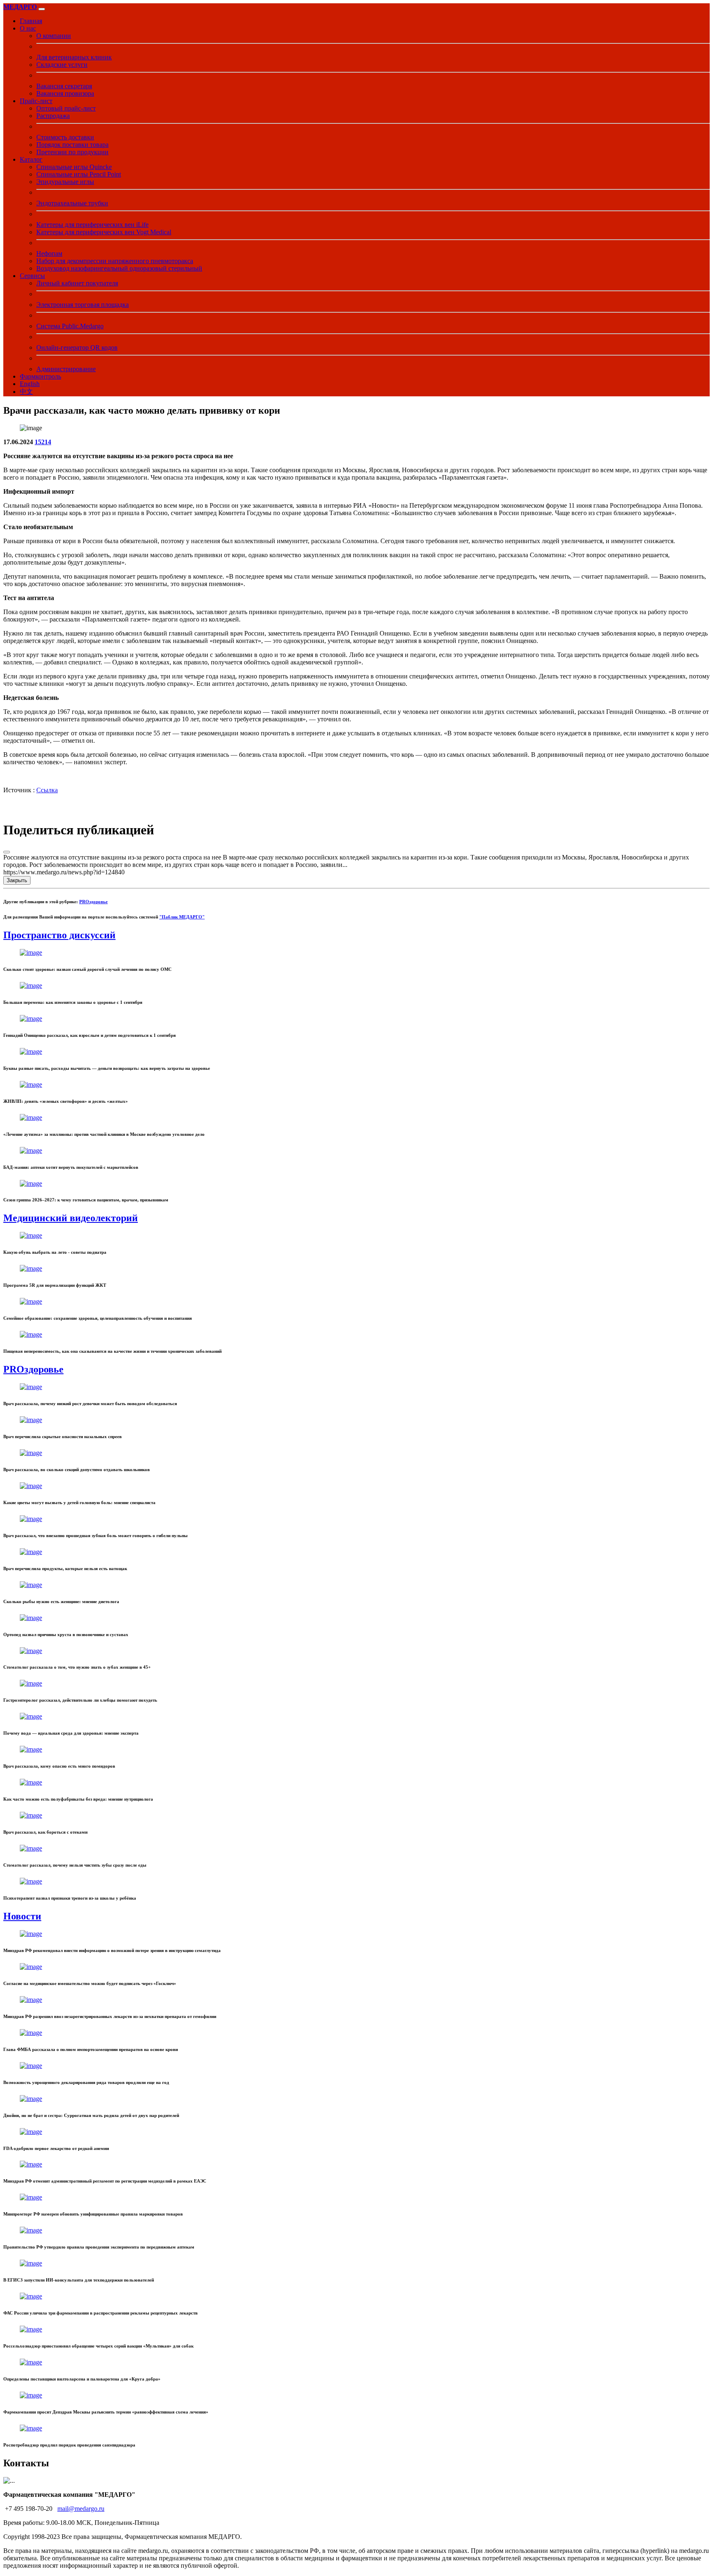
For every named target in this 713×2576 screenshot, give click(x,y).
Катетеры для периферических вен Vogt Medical (104, 232)
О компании (54, 36)
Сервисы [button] (32, 276)
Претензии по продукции (72, 152)
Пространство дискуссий (59, 935)
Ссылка (47, 790)
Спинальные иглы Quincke (74, 167)
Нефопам (49, 253)
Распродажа (53, 116)
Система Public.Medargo (70, 326)
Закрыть (17, 880)
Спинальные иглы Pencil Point (79, 174)
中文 (26, 392)
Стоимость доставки (65, 137)
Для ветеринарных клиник (74, 57)
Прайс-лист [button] (36, 101)
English (30, 384)
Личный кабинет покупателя (77, 283)
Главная (31, 21)
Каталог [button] (31, 159)
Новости (22, 1916)
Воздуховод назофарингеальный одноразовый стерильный (119, 268)
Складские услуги (62, 65)
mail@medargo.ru (81, 2509)
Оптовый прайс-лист (66, 108)
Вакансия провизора (65, 93)
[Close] (7, 852)
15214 (43, 442)
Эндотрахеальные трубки (72, 203)
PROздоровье (93, 902)
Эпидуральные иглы (65, 182)
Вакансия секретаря (64, 86)
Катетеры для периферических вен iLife (92, 225)
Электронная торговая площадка (83, 305)
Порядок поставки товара (72, 145)
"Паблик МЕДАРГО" (182, 917)
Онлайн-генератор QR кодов (77, 347)
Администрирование (66, 369)
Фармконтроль (40, 376)
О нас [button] (28, 28)
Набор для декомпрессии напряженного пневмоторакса (115, 261)
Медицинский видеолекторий (71, 1218)
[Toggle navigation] (42, 9)
